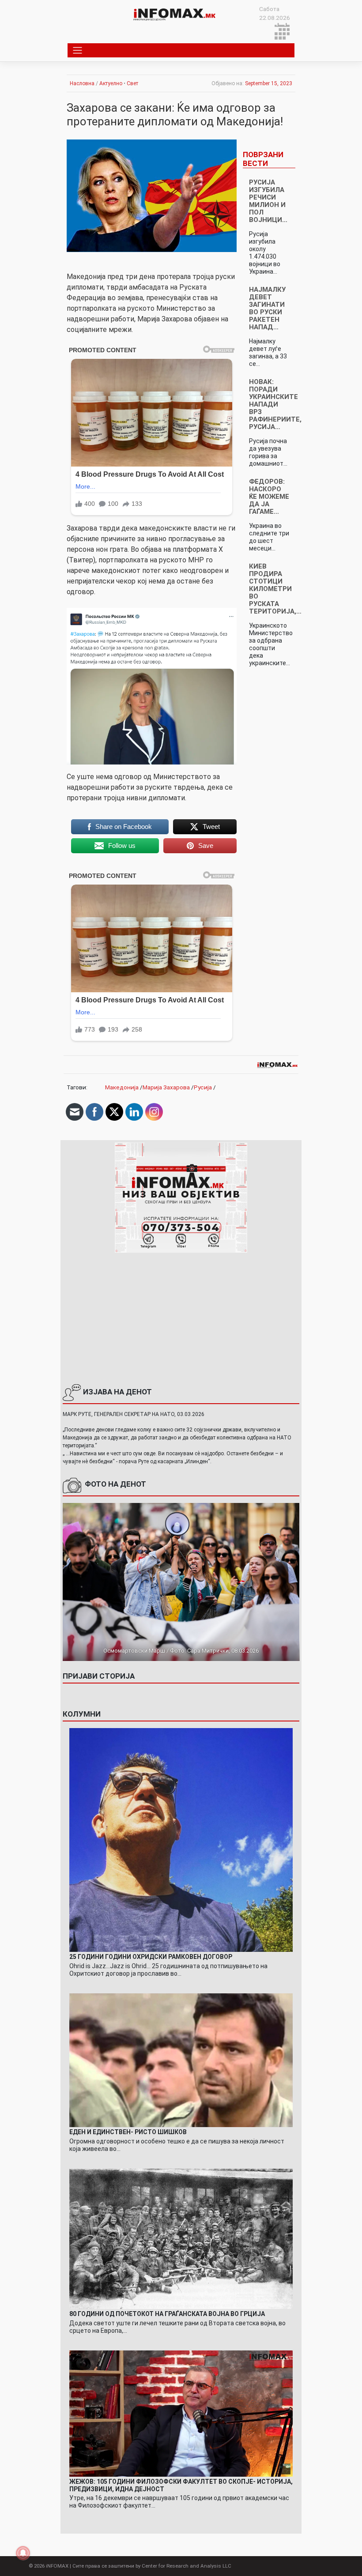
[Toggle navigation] (78, 50)
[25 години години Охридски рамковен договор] (181, 1839)
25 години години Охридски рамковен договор (151, 1957)
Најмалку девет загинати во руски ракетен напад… (267, 308)
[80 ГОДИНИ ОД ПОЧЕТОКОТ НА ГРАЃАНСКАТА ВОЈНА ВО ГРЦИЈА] (181, 2238)
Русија (203, 1087)
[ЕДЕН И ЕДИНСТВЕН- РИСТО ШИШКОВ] (181, 2060)
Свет (132, 83)
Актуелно (111, 83)
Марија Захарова (166, 1087)
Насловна (82, 83)
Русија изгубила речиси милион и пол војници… (268, 201)
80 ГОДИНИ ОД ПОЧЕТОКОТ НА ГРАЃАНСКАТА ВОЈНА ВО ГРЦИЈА (167, 2314)
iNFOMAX (57, 2566)
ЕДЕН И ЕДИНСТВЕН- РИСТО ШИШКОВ (128, 2132)
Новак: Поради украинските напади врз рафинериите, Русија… (275, 404)
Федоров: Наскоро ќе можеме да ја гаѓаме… (269, 497)
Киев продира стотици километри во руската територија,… (275, 589)
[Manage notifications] (23, 2553)
